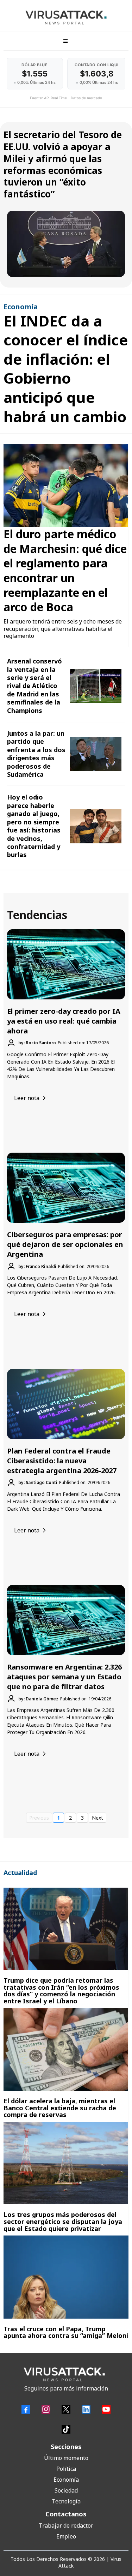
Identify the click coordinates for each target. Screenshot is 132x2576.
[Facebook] (26, 2409)
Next (98, 1818)
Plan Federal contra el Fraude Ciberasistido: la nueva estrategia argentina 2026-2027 (62, 1461)
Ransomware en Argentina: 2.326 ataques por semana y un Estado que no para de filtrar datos (64, 1677)
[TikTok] (66, 2429)
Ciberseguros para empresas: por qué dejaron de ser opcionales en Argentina (65, 1244)
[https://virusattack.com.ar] (66, 18)
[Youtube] (106, 2409)
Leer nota (27, 1098)
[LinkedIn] (86, 2409)
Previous (39, 1818)
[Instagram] (46, 2409)
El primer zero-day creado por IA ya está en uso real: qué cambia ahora (64, 1021)
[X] (66, 2409)
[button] (64, 41)
